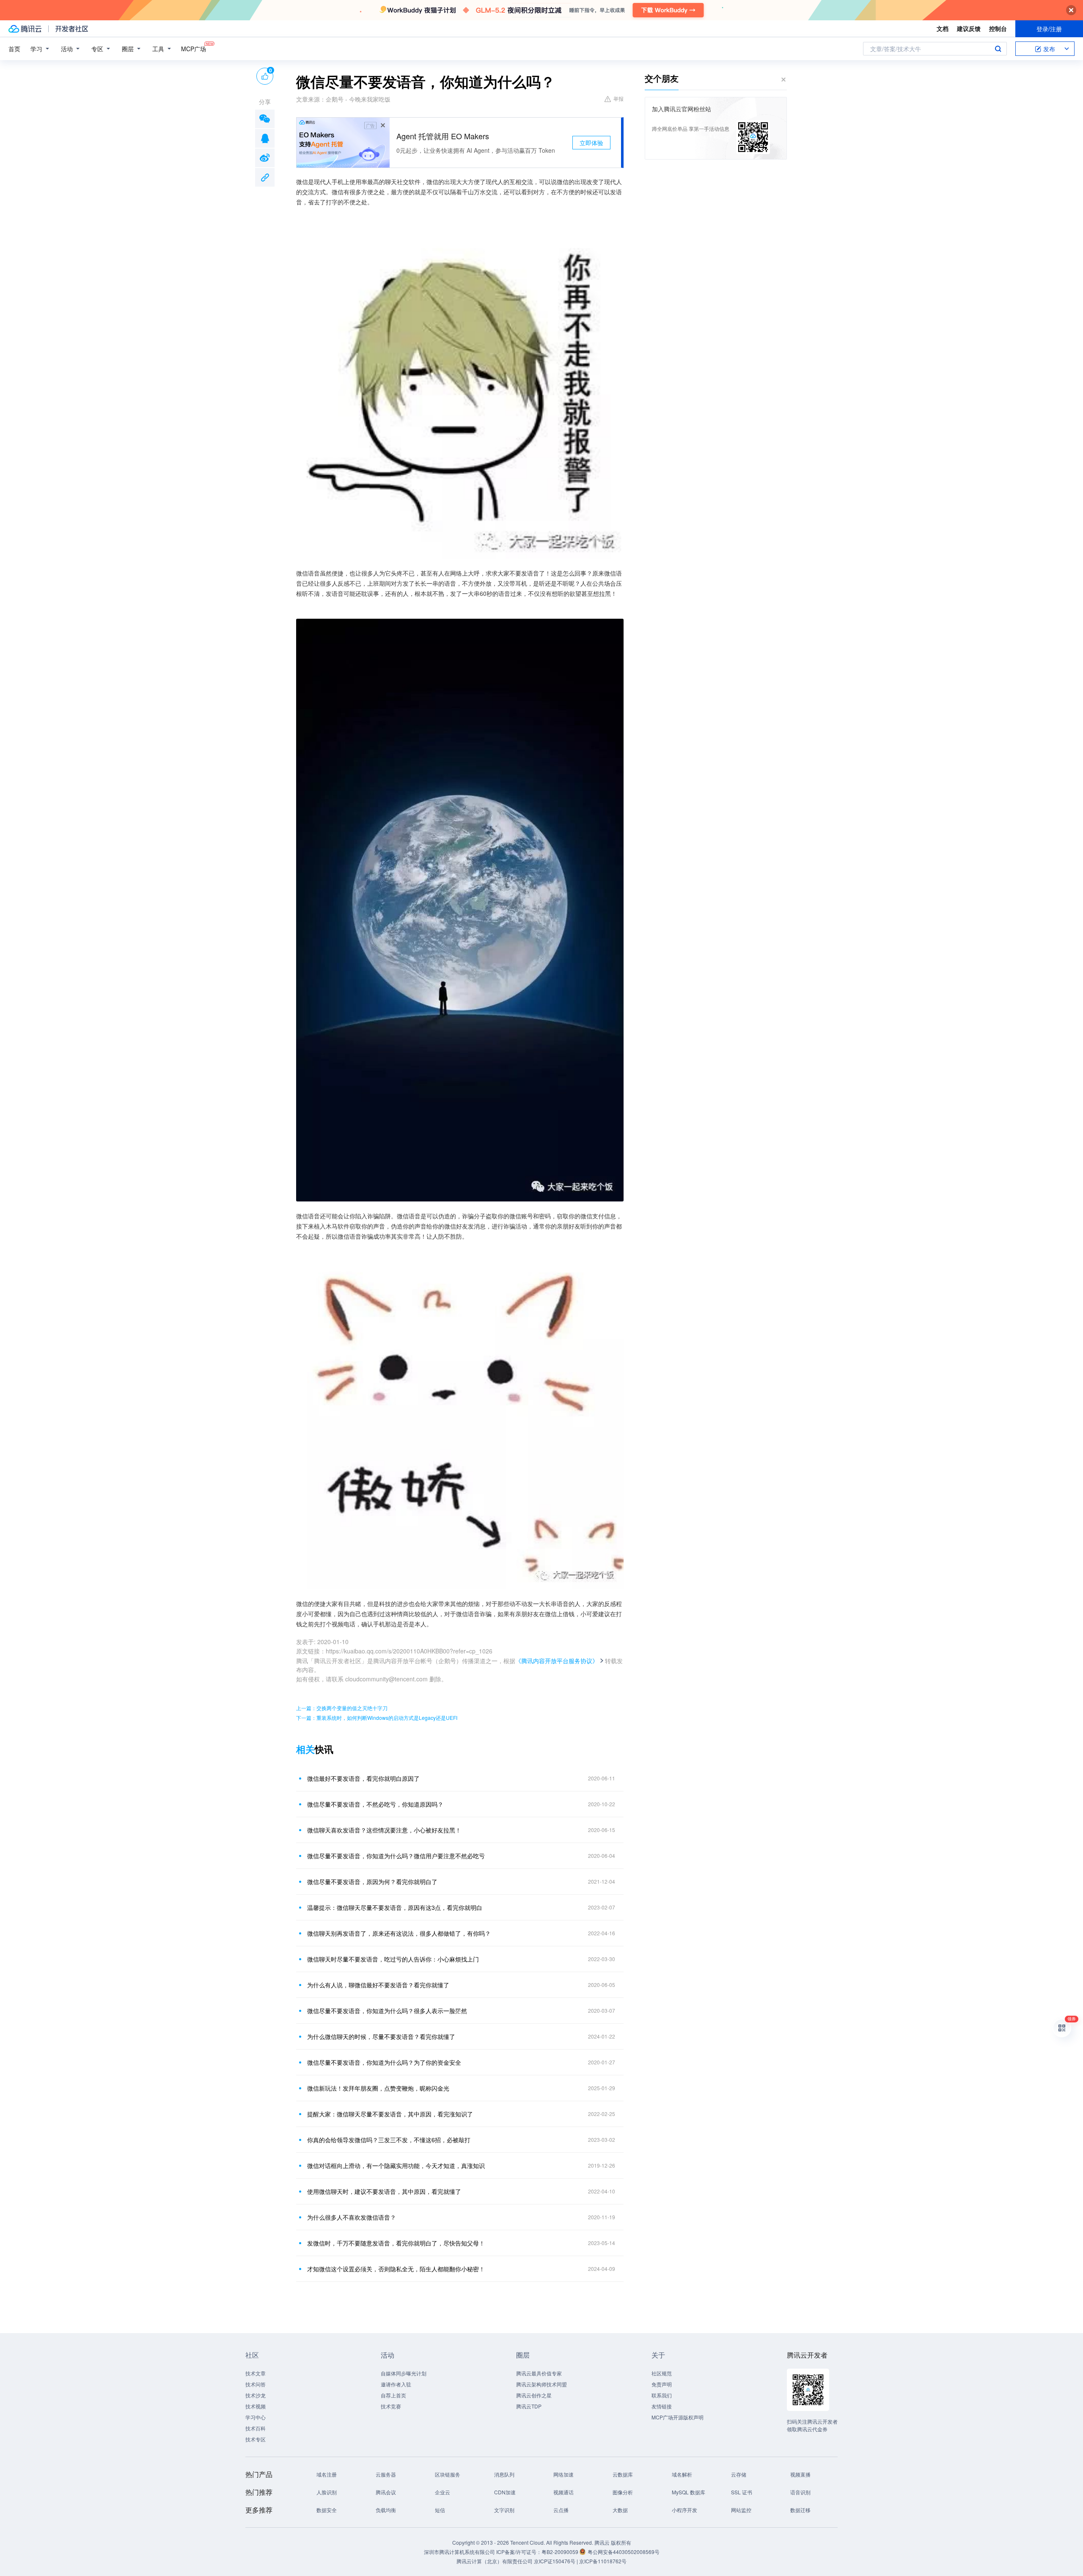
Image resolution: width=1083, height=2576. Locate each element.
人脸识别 (327, 2492)
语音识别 (800, 2492)
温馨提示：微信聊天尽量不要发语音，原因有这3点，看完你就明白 (395, 1907)
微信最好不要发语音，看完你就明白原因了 (363, 1778)
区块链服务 (448, 2474)
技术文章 (256, 2373)
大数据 (620, 2510)
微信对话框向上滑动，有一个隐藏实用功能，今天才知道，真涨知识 (396, 2165)
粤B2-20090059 (561, 2552)
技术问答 (256, 2384)
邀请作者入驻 (396, 2384)
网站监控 (741, 2510)
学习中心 (256, 2417)
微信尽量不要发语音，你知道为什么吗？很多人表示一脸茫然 (387, 2011)
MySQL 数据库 (689, 2492)
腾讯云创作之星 (534, 2395)
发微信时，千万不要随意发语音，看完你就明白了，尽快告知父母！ (396, 2243)
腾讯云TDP (529, 2406)
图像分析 (623, 2492)
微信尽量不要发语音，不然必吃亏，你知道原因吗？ (375, 1804)
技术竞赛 (391, 2406)
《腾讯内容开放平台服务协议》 (557, 1661)
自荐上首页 (393, 2395)
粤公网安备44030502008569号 (624, 2552)
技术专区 (256, 2439)
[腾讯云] (25, 29)
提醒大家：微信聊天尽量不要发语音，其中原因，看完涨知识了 (390, 2114)
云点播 (561, 2510)
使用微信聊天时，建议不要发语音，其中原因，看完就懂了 (384, 2191)
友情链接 (662, 2406)
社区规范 (662, 2373)
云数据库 (623, 2474)
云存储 (739, 2474)
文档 (943, 28)
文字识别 (504, 2510)
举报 (618, 98)
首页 (14, 49)
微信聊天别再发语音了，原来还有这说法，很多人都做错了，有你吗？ (399, 1933)
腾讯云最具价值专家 (539, 2373)
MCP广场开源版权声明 (678, 2417)
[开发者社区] (72, 29)
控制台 (998, 28)
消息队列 (504, 2474)
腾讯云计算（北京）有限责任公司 (495, 2561)
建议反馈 (969, 28)
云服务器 (386, 2474)
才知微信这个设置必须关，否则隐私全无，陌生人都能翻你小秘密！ (396, 2269)
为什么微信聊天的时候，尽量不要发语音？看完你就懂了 (381, 2036)
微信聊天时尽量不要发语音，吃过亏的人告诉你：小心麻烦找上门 (393, 1959)
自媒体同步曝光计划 (404, 2373)
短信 (440, 2510)
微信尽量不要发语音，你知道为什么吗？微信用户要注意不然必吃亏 (396, 1856)
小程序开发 (684, 2510)
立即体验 (591, 143)
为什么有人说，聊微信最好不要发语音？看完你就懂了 (378, 1985)
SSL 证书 (742, 2492)
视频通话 (563, 2492)
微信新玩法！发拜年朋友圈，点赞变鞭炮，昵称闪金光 (378, 2088)
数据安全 (327, 2510)
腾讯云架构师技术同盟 (541, 2384)
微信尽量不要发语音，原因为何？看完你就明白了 (372, 1882)
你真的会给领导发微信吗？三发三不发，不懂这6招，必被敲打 (389, 2140)
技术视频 (256, 2406)
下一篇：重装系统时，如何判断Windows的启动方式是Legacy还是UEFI (377, 1718)
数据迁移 (800, 2510)
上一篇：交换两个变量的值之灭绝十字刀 (342, 1708)
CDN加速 (505, 2492)
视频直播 (800, 2474)
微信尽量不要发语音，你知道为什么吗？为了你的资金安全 (384, 2062)
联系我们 (662, 2395)
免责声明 (662, 2384)
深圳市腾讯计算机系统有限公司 (459, 2552)
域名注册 (327, 2474)
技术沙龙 (256, 2395)
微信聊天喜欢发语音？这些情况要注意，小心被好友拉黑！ (384, 1830)
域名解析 (682, 2474)
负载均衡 (386, 2510)
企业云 (443, 2492)
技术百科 (256, 2428)
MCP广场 (194, 49)
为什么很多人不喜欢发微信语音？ (352, 2217)
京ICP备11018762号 (603, 2561)
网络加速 (563, 2474)
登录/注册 (1049, 29)
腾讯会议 (386, 2492)
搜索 (998, 49)
